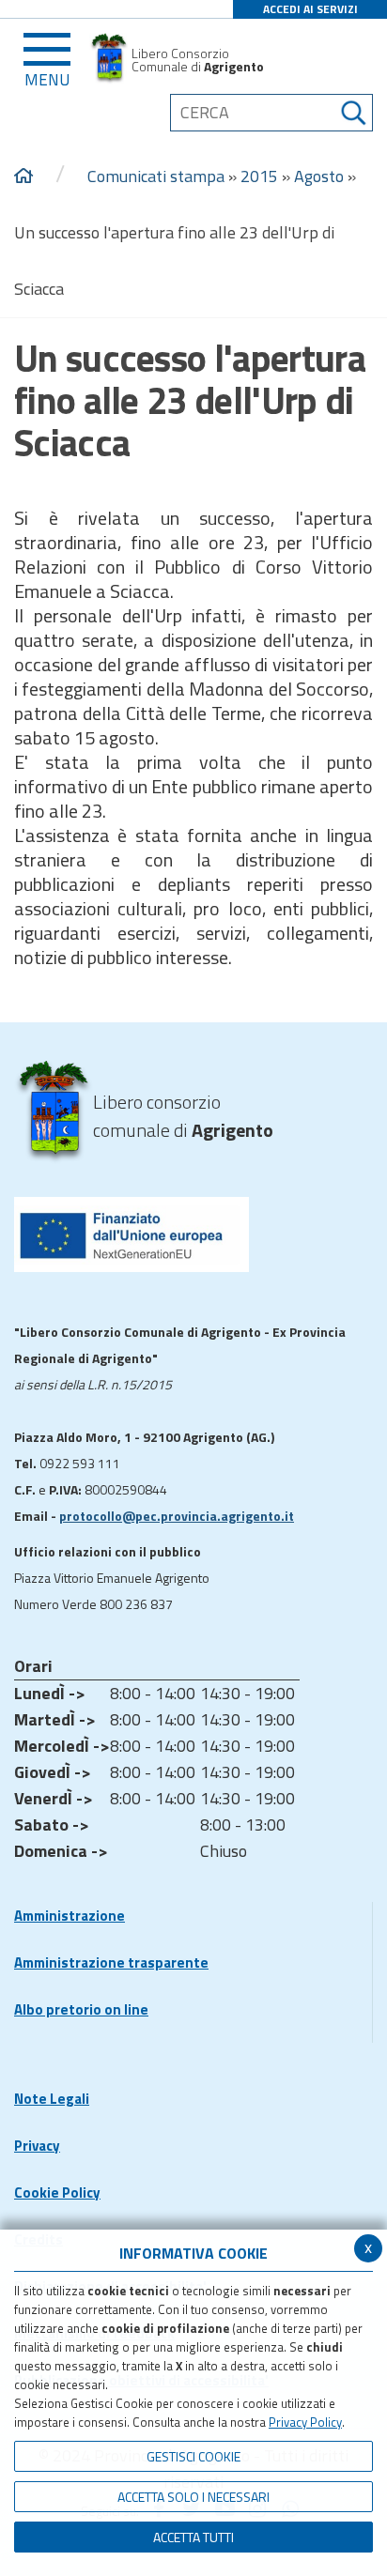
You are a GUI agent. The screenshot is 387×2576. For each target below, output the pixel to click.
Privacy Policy (305, 2422)
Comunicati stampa (156, 176)
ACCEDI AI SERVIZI (310, 9)
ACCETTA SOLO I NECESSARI (193, 2497)
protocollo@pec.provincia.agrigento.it (177, 1516)
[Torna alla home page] (23, 176)
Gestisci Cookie (193, 2456)
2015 (259, 176)
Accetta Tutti (193, 2537)
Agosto (319, 176)
